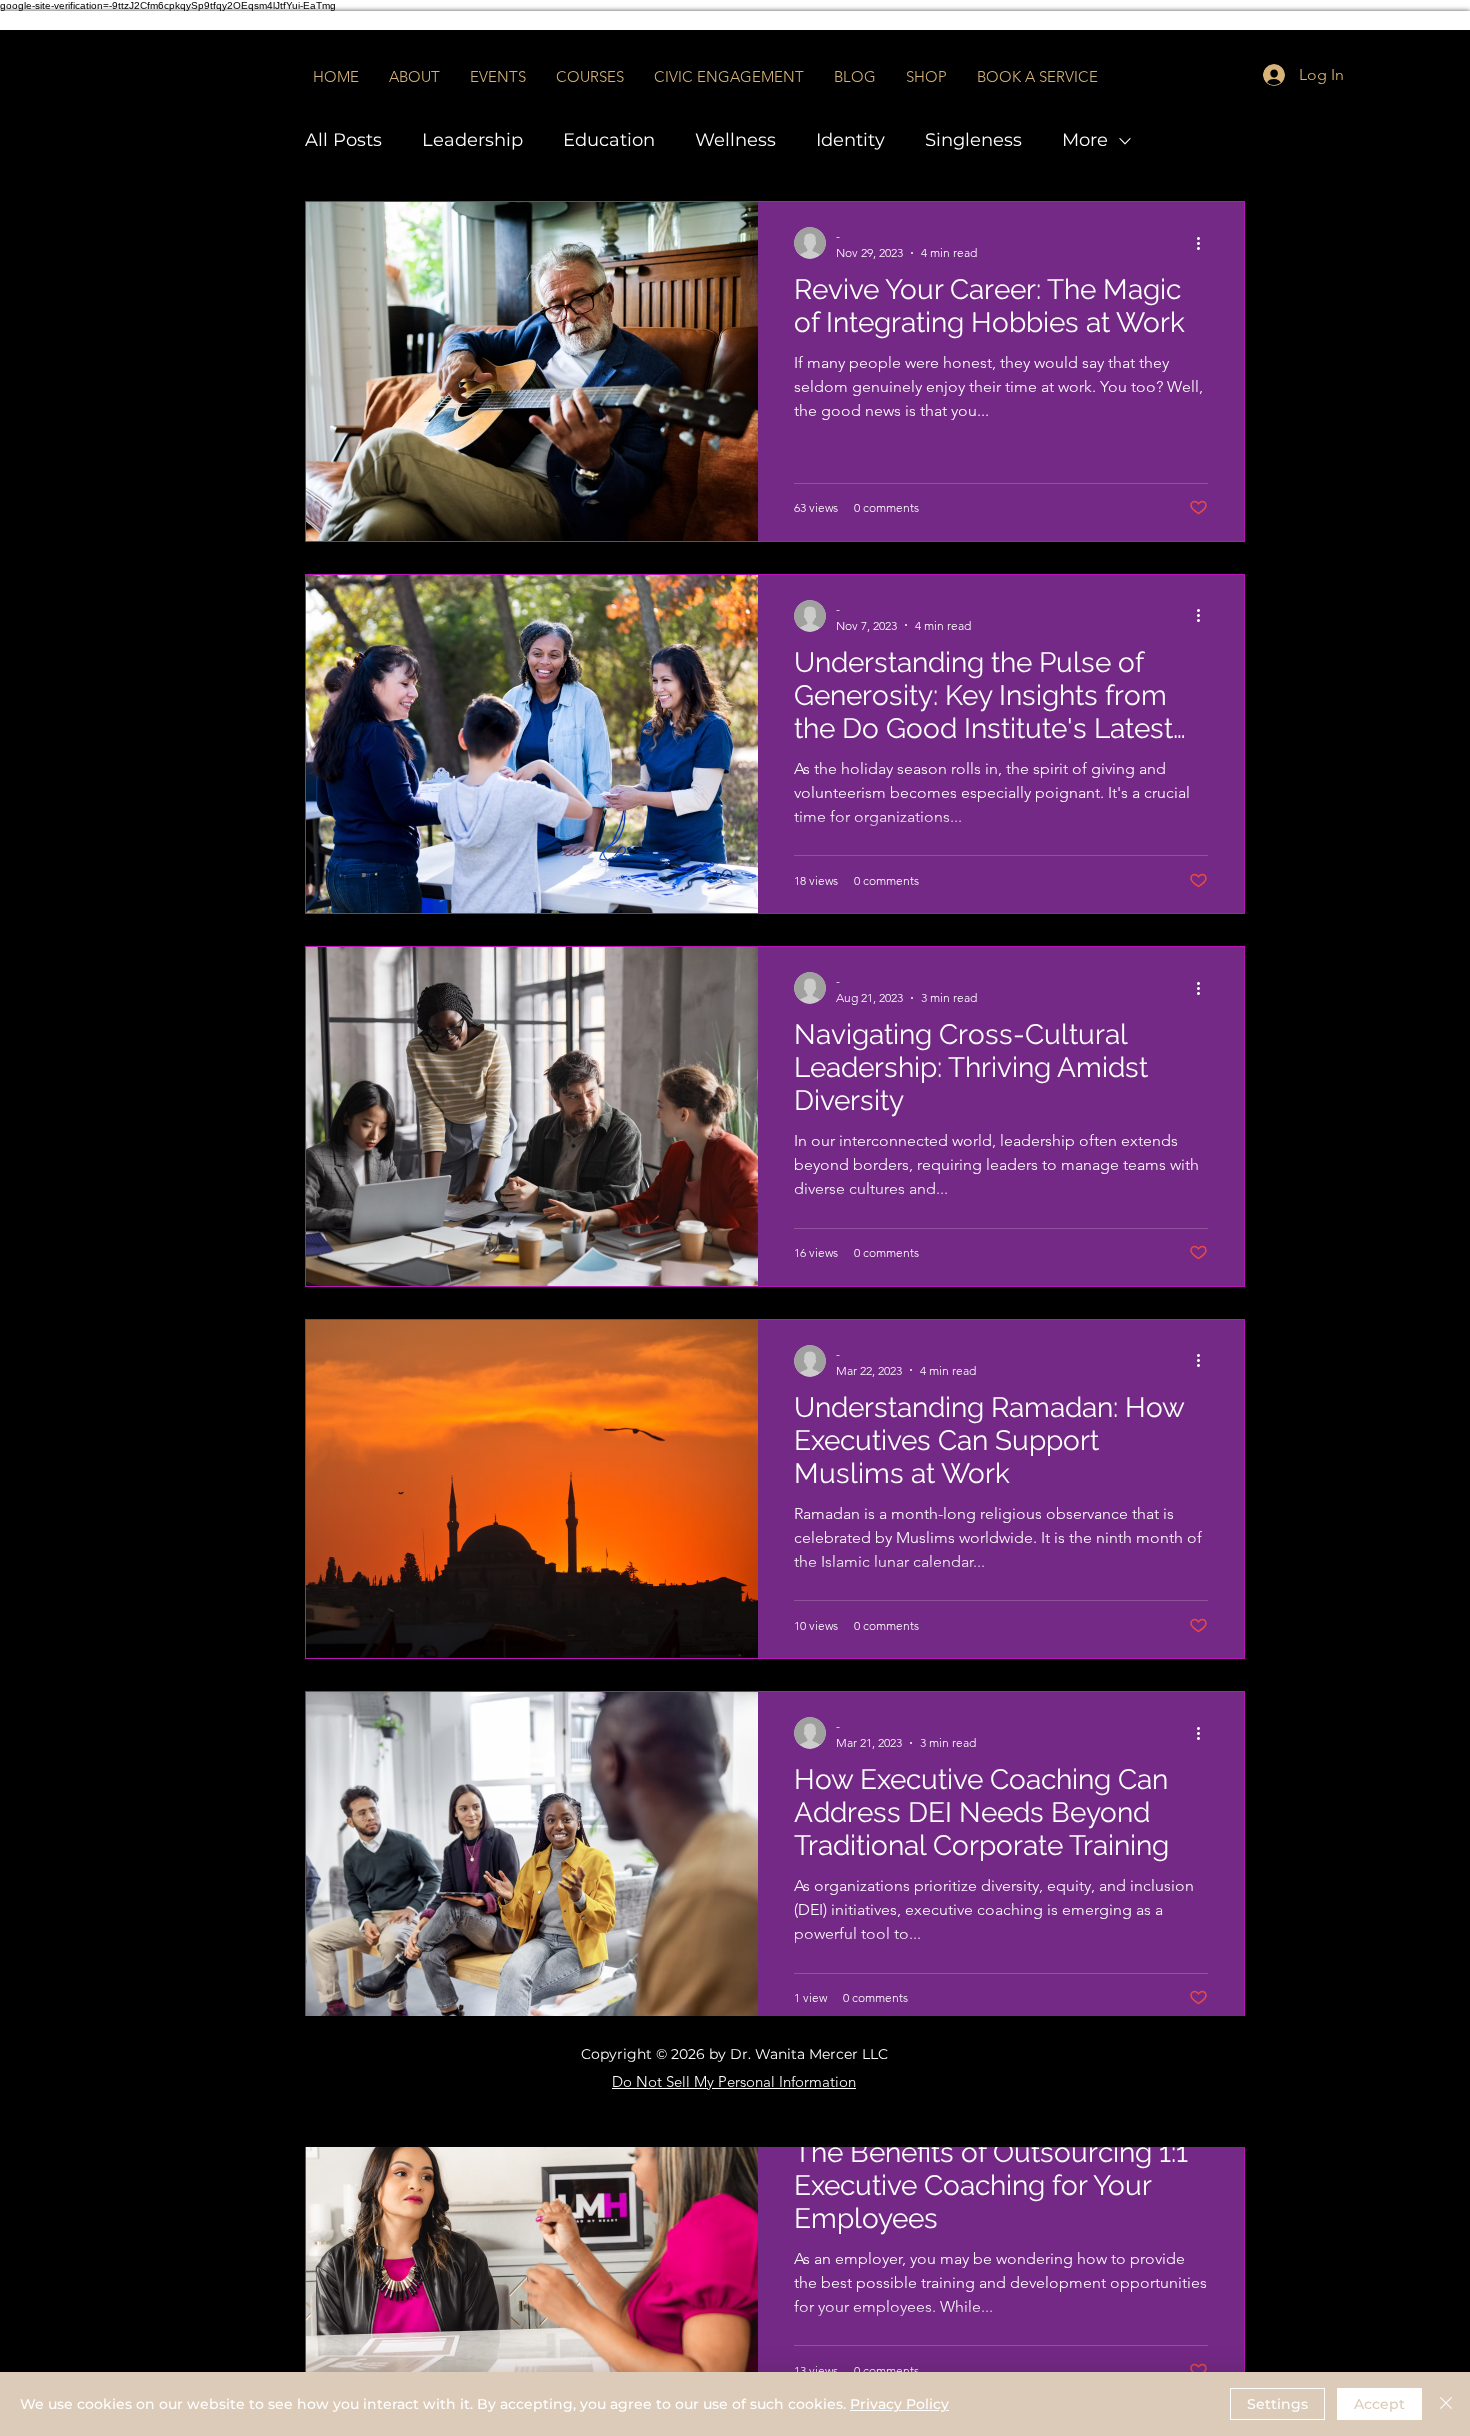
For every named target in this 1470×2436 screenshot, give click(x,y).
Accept (1379, 2404)
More (1085, 140)
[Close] (1446, 2404)
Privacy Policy (899, 2404)
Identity (850, 140)
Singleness (973, 140)
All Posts (343, 140)
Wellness (735, 140)
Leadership (472, 140)
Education (609, 140)
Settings (1277, 2404)
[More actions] (1205, 243)
